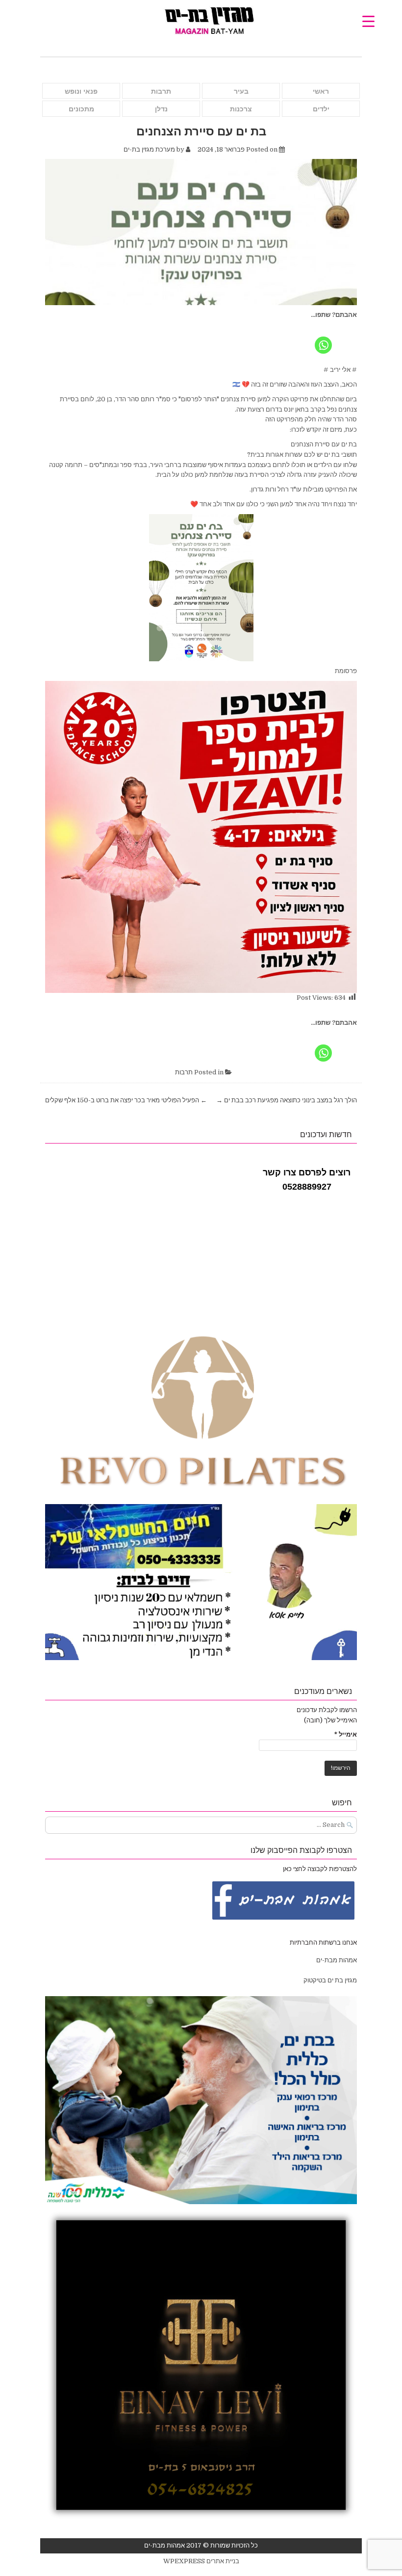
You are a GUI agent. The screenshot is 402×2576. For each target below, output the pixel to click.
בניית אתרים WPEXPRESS (201, 2561)
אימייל (346, 1734)
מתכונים (81, 109)
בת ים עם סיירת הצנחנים (201, 131)
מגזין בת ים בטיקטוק (330, 1980)
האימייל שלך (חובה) (330, 1720)
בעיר (241, 91)
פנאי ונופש (81, 91)
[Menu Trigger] (368, 21)
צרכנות (241, 109)
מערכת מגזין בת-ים (149, 149)
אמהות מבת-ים (336, 1960)
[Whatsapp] (323, 338)
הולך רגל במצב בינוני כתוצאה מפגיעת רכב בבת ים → (287, 1100)
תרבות (161, 91)
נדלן (161, 109)
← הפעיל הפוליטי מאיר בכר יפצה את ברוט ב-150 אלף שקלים (126, 1100)
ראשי (321, 91)
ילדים (321, 109)
